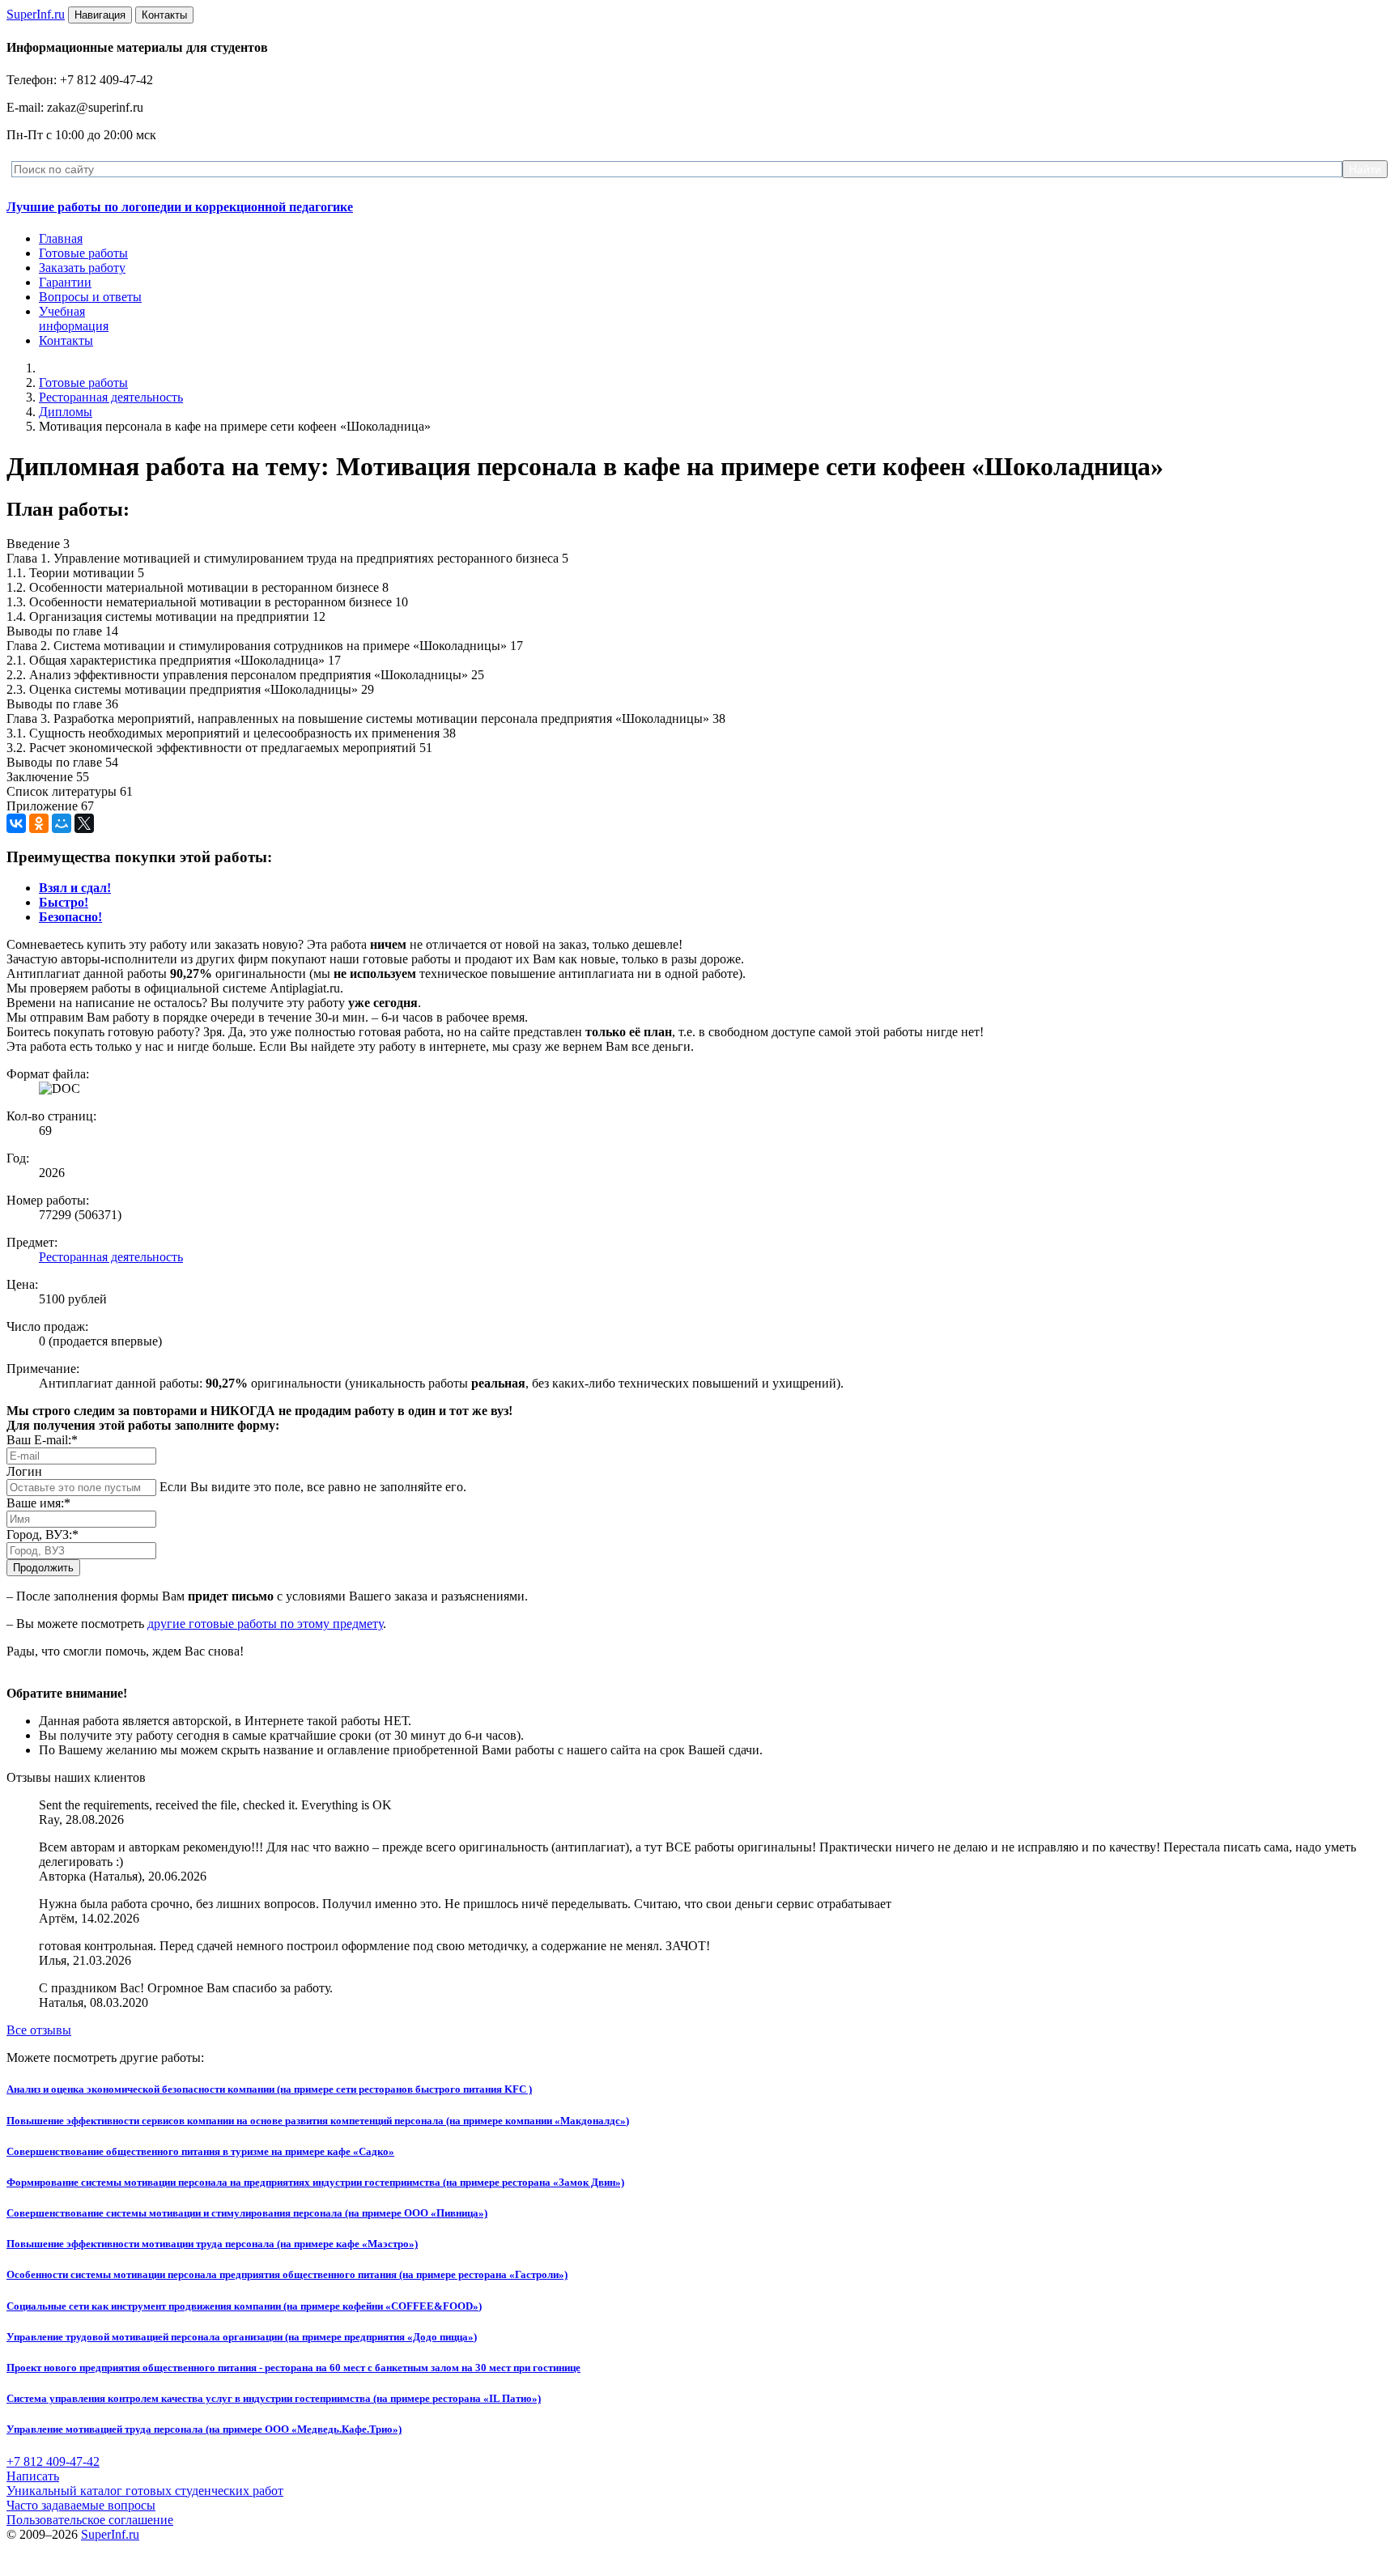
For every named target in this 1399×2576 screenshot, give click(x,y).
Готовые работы (83, 253)
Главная (61, 238)
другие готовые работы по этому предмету (265, 1624)
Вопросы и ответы (90, 297)
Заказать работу (82, 268)
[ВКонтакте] (16, 823)
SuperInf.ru (110, 2534)
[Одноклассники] (39, 823)
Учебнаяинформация (74, 319)
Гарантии (65, 282)
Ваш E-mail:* (42, 1440)
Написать (33, 2476)
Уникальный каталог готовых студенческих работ (145, 2491)
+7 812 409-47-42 (53, 2461)
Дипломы (66, 412)
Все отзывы (39, 2030)
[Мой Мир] (62, 823)
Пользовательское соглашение (90, 2520)
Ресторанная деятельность (111, 397)
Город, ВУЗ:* (43, 1535)
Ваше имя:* (38, 1503)
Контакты (66, 340)
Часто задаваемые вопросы (81, 2505)
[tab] (75, 888)
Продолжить (43, 1568)
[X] (84, 823)
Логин (24, 1471)
